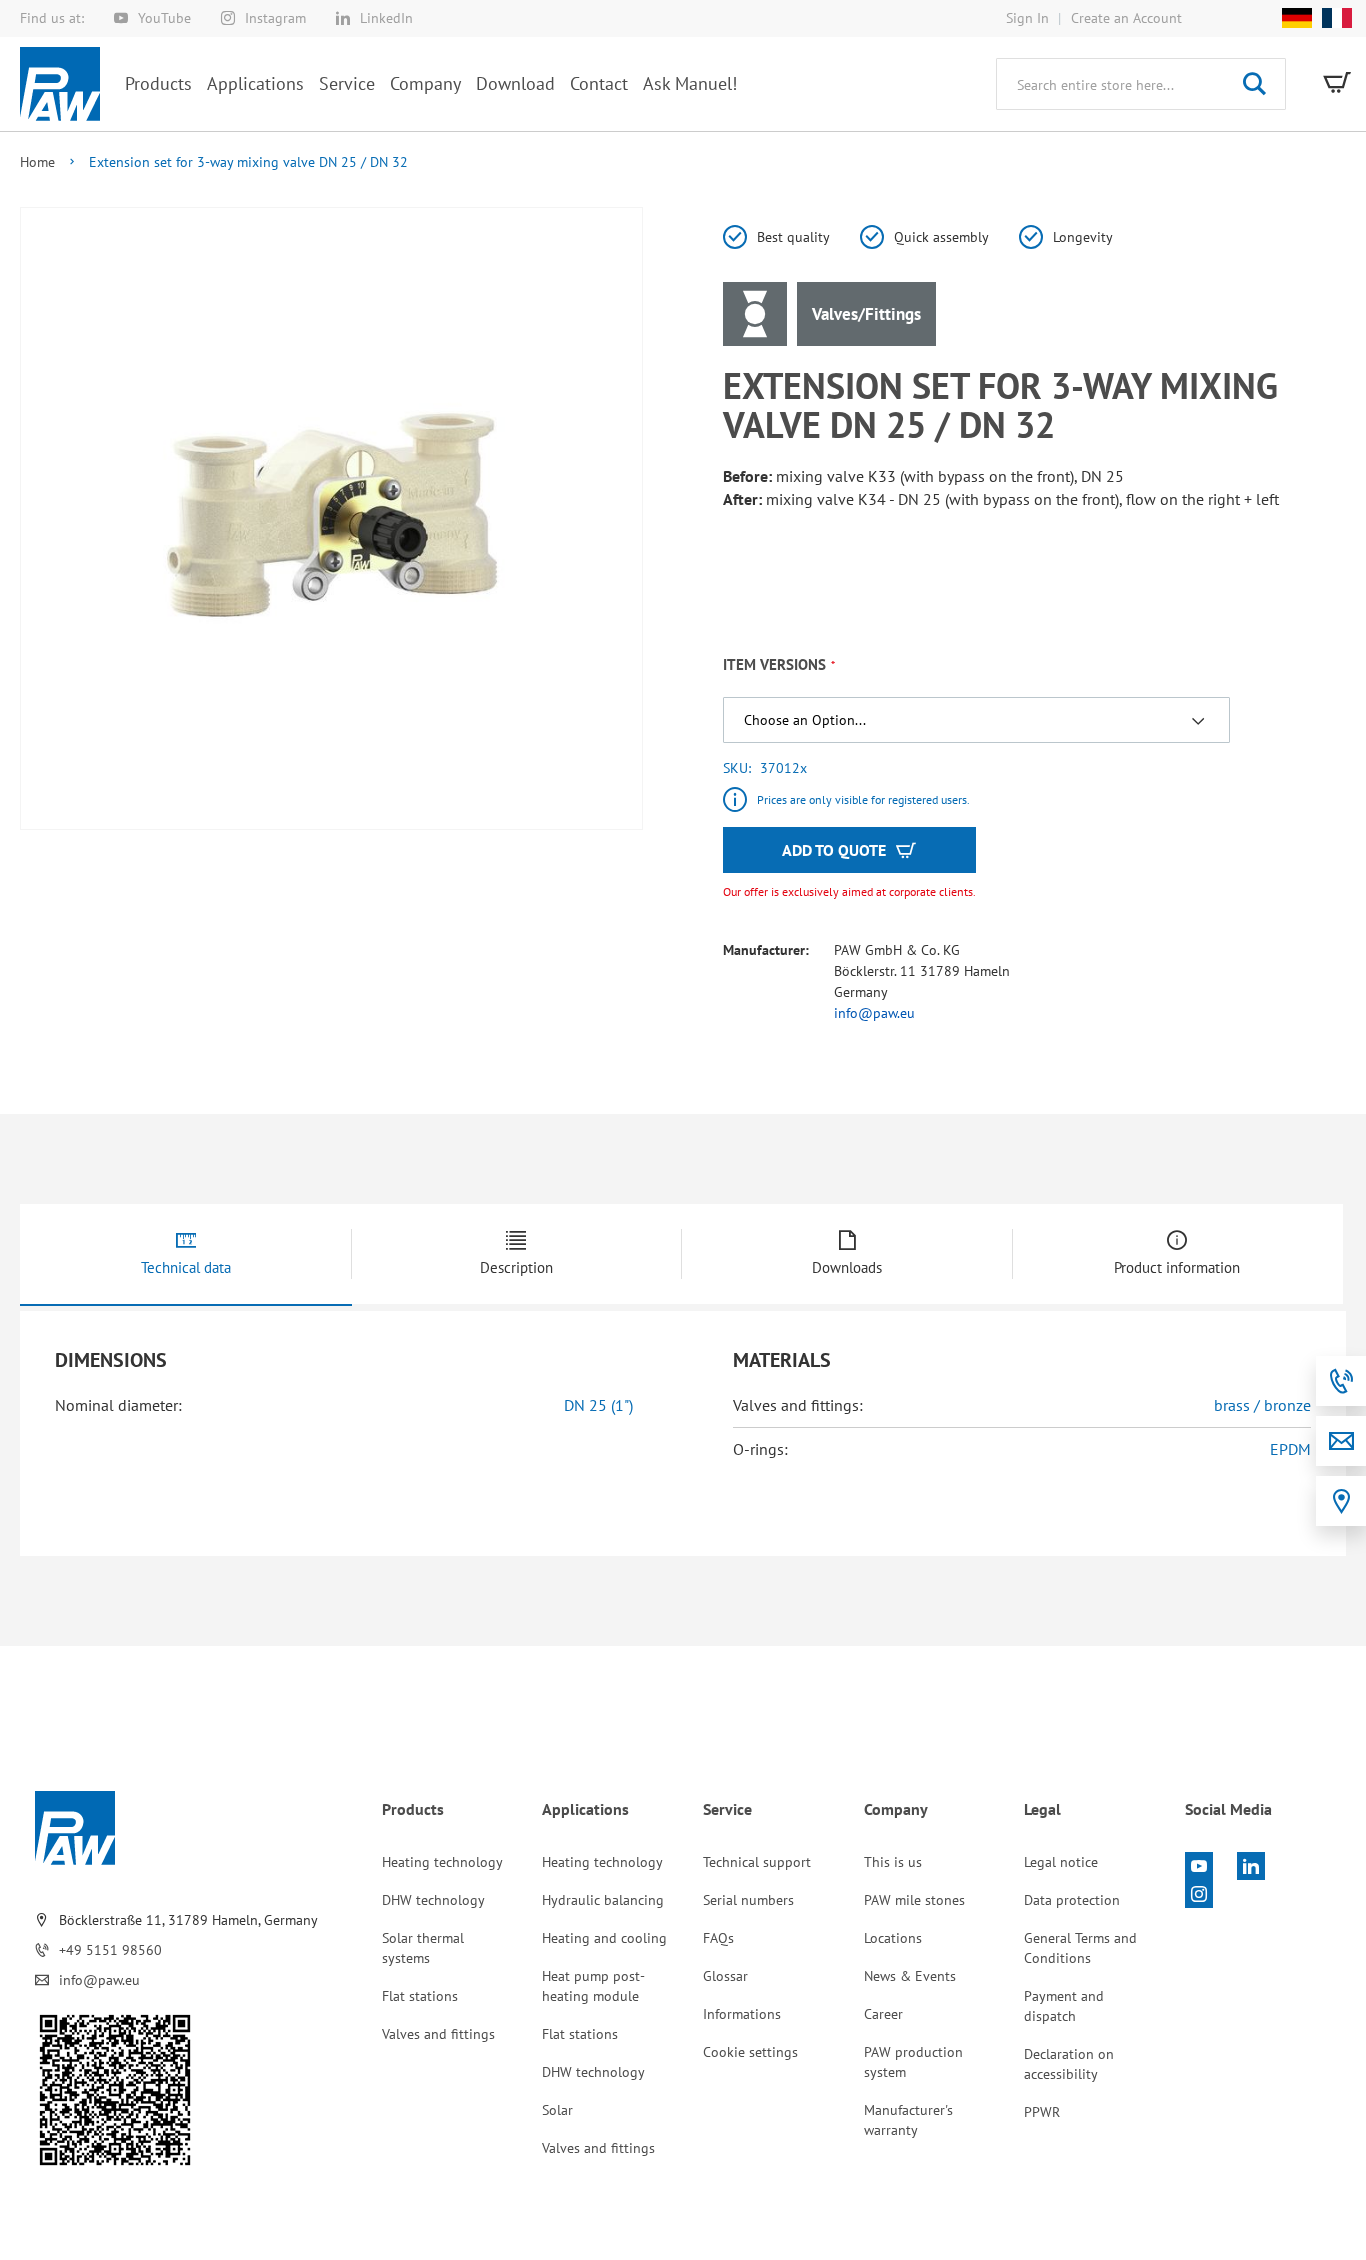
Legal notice (1061, 1862)
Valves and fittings (438, 2034)
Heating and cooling (604, 1938)
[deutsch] (1297, 18)
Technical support (757, 1862)
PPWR (1042, 2112)
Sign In (1027, 18)
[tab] (186, 1255)
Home (37, 162)
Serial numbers (748, 1900)
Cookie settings (750, 2052)
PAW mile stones (914, 1900)
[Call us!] (1341, 1381)
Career (883, 2014)
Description (516, 1267)
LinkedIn (386, 18)
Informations (742, 2014)
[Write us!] (1341, 1441)
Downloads (847, 1267)
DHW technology (433, 1900)
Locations (893, 1938)
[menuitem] (158, 83)
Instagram (275, 18)
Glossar (725, 1976)
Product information (1177, 1267)
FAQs (718, 1938)
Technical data (186, 1267)
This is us (893, 1862)
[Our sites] (1341, 1501)
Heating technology (442, 1862)
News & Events (910, 1976)
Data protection (1072, 1900)
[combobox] (1141, 84)
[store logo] (60, 84)
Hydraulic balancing (603, 1900)
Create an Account (1126, 18)
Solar (557, 2110)
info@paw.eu (874, 1013)
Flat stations (420, 1996)
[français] (1332, 18)
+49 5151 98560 (110, 1950)
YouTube (164, 18)
